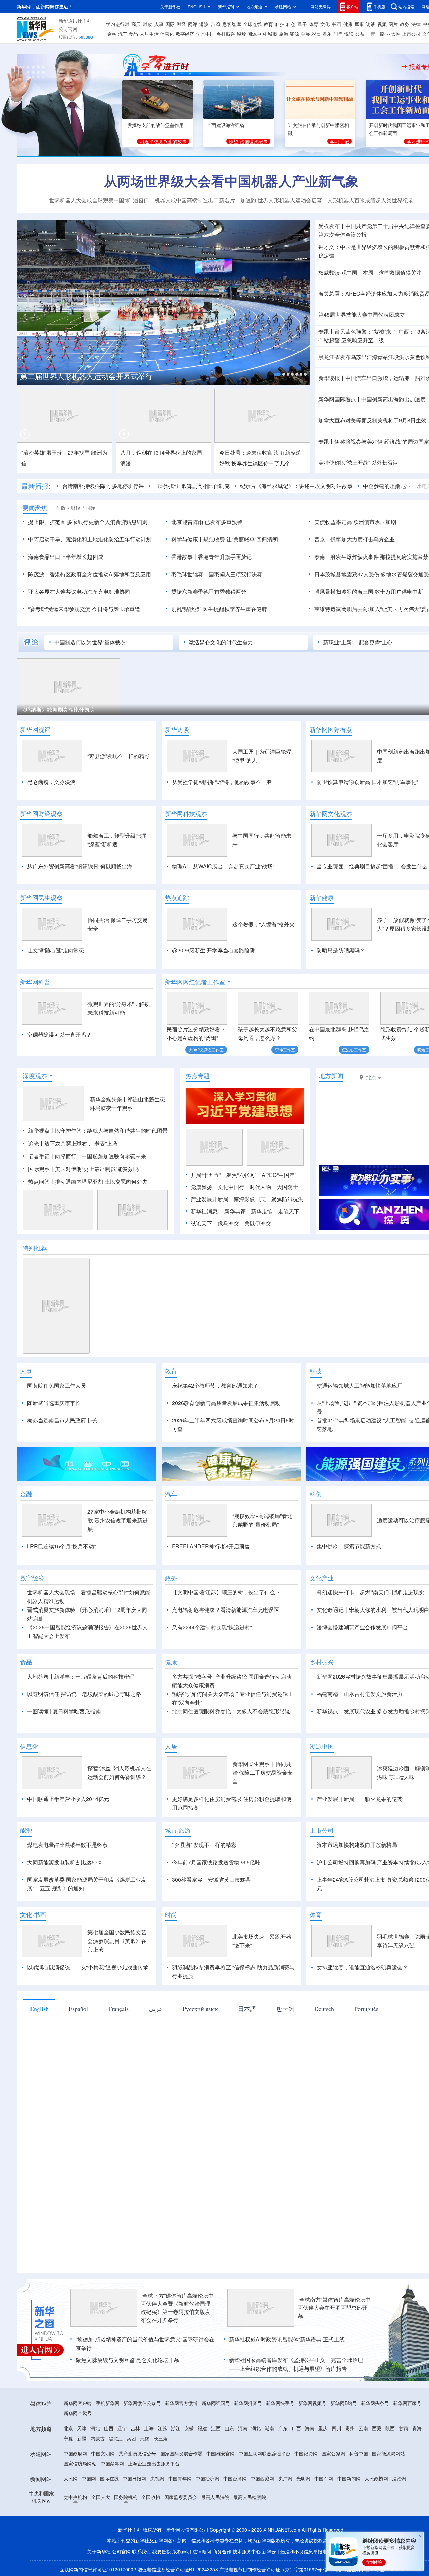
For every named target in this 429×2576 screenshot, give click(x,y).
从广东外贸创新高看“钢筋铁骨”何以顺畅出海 (80, 866)
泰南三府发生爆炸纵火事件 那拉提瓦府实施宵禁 (371, 557)
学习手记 (340, 141)
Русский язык (200, 2009)
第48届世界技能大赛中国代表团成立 (362, 315)
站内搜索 (406, 7)
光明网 (303, 2478)
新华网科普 (35, 982)
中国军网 (324, 2478)
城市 (272, 34)
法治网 (399, 2478)
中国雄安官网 (221, 2453)
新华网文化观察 (331, 814)
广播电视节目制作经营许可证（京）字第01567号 (270, 2569)
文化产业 (322, 1578)
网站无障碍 (321, 7)
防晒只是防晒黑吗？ (341, 950)
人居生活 (149, 34)
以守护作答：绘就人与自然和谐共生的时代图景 (111, 1131)
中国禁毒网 (112, 2463)
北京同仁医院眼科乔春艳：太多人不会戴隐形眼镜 (231, 1711)
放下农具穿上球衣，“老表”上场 (81, 1143)
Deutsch (324, 2009)
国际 (170, 24)
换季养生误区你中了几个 (261, 463)
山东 (229, 2428)
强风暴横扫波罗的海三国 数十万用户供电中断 (369, 592)
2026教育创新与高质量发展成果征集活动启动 (226, 1403)
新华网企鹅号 (78, 2413)
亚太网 (393, 34)
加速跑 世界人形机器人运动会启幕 (281, 200)
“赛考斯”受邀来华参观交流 (59, 609)
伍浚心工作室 (354, 1049)
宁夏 (68, 2438)
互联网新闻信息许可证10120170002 (99, 2569)
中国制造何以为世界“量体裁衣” (91, 642)
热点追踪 (177, 898)
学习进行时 (118, 24)
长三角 (161, 2438)
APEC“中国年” (279, 1175)
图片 (393, 24)
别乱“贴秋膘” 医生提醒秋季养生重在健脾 (219, 609)
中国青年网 (180, 2478)
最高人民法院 (215, 2497)
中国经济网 (207, 2478)
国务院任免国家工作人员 (57, 1385)
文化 (325, 24)
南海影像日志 (250, 1199)
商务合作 (222, 2551)
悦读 (349, 34)
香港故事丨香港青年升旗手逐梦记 (211, 557)
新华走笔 (262, 1211)
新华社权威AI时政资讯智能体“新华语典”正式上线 (287, 2339)
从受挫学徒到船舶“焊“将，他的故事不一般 (222, 782)
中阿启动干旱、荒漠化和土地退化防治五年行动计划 (90, 539)
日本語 (247, 2009)
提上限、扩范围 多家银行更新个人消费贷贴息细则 (88, 522)
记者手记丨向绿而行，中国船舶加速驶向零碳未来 (87, 1156)
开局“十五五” (206, 1175)
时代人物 (260, 1187)
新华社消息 (204, 1211)
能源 (294, 34)
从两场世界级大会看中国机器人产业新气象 (231, 181)
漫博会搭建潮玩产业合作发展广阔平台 (362, 1627)
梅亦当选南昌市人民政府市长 (62, 1420)
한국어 (285, 2009)
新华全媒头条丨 (109, 1099)
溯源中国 (257, 34)
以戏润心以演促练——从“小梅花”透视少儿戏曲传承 (88, 1967)
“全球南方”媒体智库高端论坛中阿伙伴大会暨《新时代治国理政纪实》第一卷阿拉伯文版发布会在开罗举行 (177, 2308)
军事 (359, 24)
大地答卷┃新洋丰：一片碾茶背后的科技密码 (81, 1676)
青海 (417, 2428)
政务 (405, 24)
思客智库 (232, 24)
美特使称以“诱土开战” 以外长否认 (358, 462)
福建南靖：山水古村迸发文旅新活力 (360, 1694)
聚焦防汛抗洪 (287, 1199)
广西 (296, 2428)
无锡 (145, 2438)
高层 (136, 24)
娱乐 (327, 34)
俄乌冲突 (228, 1223)
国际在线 (109, 2478)
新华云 (269, 2551)
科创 (291, 24)
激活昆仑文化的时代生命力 (221, 642)
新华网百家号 (407, 2403)
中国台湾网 (235, 2478)
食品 (133, 34)
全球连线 (252, 24)
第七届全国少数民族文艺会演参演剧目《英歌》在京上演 (117, 1941)
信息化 (167, 34)
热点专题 (198, 1076)
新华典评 (235, 1211)
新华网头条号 (375, 2403)
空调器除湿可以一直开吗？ (59, 1034)
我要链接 (162, 2551)
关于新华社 (170, 7)
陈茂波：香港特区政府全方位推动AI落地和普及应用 (90, 574)
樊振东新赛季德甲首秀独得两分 (209, 592)
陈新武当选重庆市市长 (54, 1403)
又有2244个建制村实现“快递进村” (212, 1627)
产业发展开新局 (209, 1199)
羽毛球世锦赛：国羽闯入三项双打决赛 (217, 574)
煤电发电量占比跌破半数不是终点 (67, 1845)
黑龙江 (116, 2438)
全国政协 (151, 2497)
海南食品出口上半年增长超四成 (66, 557)
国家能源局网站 (388, 2453)
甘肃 (404, 2428)
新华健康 (322, 898)
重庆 (323, 2428)
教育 (268, 24)
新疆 (82, 2438)
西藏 (377, 2428)
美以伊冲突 (258, 1223)
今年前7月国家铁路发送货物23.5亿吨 (216, 1862)
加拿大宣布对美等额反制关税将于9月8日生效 (372, 420)
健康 (348, 24)
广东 (283, 2428)
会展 (305, 34)
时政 (147, 24)
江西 (216, 2428)
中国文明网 (103, 2453)
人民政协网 (376, 2478)
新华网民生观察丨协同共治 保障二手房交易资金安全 (262, 1773)
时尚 (338, 34)
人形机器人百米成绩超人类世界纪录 (370, 200)
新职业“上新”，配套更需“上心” (359, 642)
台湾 (216, 24)
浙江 (176, 2428)
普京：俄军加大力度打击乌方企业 (355, 539)
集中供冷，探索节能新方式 (349, 1546)
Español (78, 2009)
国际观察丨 (42, 1169)
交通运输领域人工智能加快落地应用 (360, 1385)
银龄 (241, 34)
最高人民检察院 (250, 2497)
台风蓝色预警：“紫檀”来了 (366, 331)
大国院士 (287, 1187)
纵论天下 (201, 1223)
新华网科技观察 (186, 814)
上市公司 (411, 34)
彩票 (316, 34)
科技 (280, 24)
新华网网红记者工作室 (195, 982)
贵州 (350, 2428)
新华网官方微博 (181, 2403)
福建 (202, 2428)
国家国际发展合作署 (181, 2453)
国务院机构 (126, 2497)
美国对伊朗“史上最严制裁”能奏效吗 (97, 1169)
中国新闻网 (349, 2478)
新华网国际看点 (331, 729)
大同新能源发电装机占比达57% (65, 1862)
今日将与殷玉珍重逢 (116, 609)
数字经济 (185, 34)
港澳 (204, 24)
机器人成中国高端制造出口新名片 (195, 200)
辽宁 (122, 2428)
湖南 (269, 2428)
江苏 (162, 2428)
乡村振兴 (226, 34)
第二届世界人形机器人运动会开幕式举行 (86, 376)
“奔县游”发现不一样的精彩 (119, 756)
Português (366, 2009)
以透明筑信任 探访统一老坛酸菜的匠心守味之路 (84, 1694)
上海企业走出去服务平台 (154, 2463)
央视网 (157, 2478)
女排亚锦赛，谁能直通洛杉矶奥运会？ (362, 1967)
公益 (360, 34)
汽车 (123, 34)
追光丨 (36, 1143)
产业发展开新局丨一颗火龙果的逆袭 (360, 1799)
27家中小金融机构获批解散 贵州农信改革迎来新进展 (118, 1520)
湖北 (256, 2428)
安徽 (189, 2428)
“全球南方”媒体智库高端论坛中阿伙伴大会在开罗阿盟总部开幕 (334, 2308)
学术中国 (205, 34)
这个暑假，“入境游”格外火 (263, 924)
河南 (243, 2428)
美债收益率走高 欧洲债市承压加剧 (355, 522)
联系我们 (141, 2551)
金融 (112, 34)
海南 (310, 2428)
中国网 (89, 2478)
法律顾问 (202, 2551)
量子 (302, 24)
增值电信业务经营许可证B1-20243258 (178, 2569)
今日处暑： (233, 452)
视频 (382, 24)
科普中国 (359, 2453)
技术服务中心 (247, 2551)
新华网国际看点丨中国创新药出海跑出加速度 (372, 399)
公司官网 (68, 29)
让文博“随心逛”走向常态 (56, 950)
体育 (314, 24)
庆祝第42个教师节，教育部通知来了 (215, 1385)
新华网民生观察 (41, 898)
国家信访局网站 (80, 2463)
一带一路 (375, 34)
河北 (95, 2428)
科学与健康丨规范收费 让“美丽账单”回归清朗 (225, 539)
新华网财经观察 (41, 814)
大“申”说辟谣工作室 (206, 1049)
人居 (171, 1746)
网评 (193, 24)
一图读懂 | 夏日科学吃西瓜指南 (64, 1711)
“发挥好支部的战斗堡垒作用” (156, 125)
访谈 (371, 24)
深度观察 (35, 1076)
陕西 (390, 2428)
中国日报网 (134, 2478)
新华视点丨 (42, 1131)
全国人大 (101, 2497)
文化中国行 (231, 1187)
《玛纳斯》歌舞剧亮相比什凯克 (192, 486)
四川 (336, 2428)
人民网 (71, 2478)
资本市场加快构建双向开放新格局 (357, 1845)
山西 (109, 2428)
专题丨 (326, 331)
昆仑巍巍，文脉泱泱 (51, 782)
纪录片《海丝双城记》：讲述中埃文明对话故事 (296, 486)
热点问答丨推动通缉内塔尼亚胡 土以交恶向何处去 (88, 1182)
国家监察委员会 (181, 2497)
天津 (82, 2428)
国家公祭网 (333, 2453)
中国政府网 (75, 2453)
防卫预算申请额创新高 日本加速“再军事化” (367, 782)
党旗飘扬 (201, 1187)
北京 (68, 2428)
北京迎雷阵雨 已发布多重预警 (207, 522)
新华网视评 (35, 729)
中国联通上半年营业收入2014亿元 (68, 1799)
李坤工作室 (285, 1049)
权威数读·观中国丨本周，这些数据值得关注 (370, 272)
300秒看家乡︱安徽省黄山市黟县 (211, 1880)
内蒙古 (98, 2438)
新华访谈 (177, 729)
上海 (149, 2428)
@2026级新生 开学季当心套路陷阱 (213, 950)
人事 (159, 24)
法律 (416, 24)
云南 (363, 2428)
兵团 (131, 2438)
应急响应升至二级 (363, 340)
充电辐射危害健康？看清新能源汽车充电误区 (226, 1610)
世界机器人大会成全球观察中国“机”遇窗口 (99, 200)
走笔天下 (289, 1211)
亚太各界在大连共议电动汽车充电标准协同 (79, 592)
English (39, 2009)
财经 (181, 24)
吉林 (135, 2428)
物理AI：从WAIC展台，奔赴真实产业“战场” (223, 866)
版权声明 (182, 2551)
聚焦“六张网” (241, 1175)
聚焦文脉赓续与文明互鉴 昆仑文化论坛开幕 (127, 2360)
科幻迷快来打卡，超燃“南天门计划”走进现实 (370, 1592)
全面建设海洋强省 (226, 125)
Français (118, 2009)
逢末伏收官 (259, 452)
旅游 (284, 34)
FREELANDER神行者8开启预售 (211, 1546)
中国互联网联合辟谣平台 (264, 2453)
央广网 (285, 2478)
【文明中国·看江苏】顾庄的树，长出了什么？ (226, 1592)
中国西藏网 (262, 2478)
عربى (156, 2009)
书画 (336, 24)
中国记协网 (306, 2453)
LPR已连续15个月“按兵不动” (61, 1546)
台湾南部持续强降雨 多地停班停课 (103, 486)
